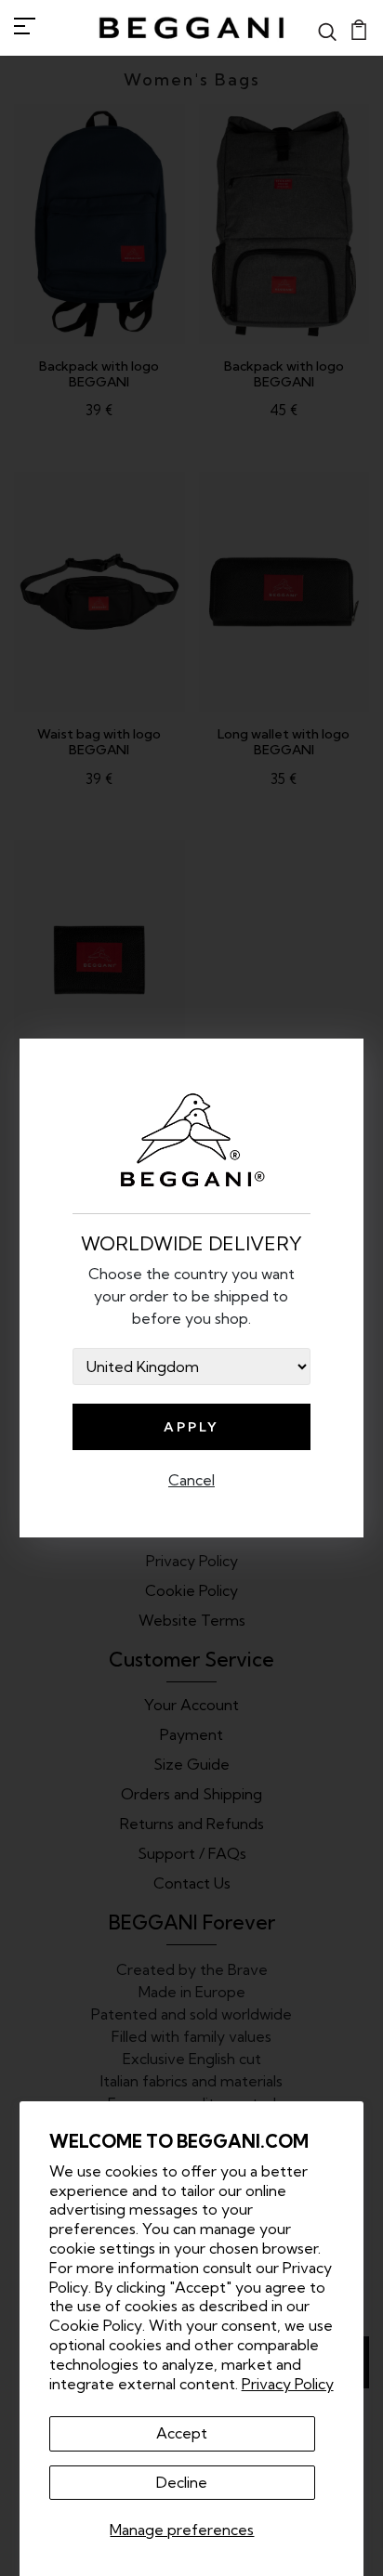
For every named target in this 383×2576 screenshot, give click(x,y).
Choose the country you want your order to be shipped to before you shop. (191, 1296)
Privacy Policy (288, 2384)
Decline (182, 2482)
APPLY (191, 1427)
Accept (182, 2433)
